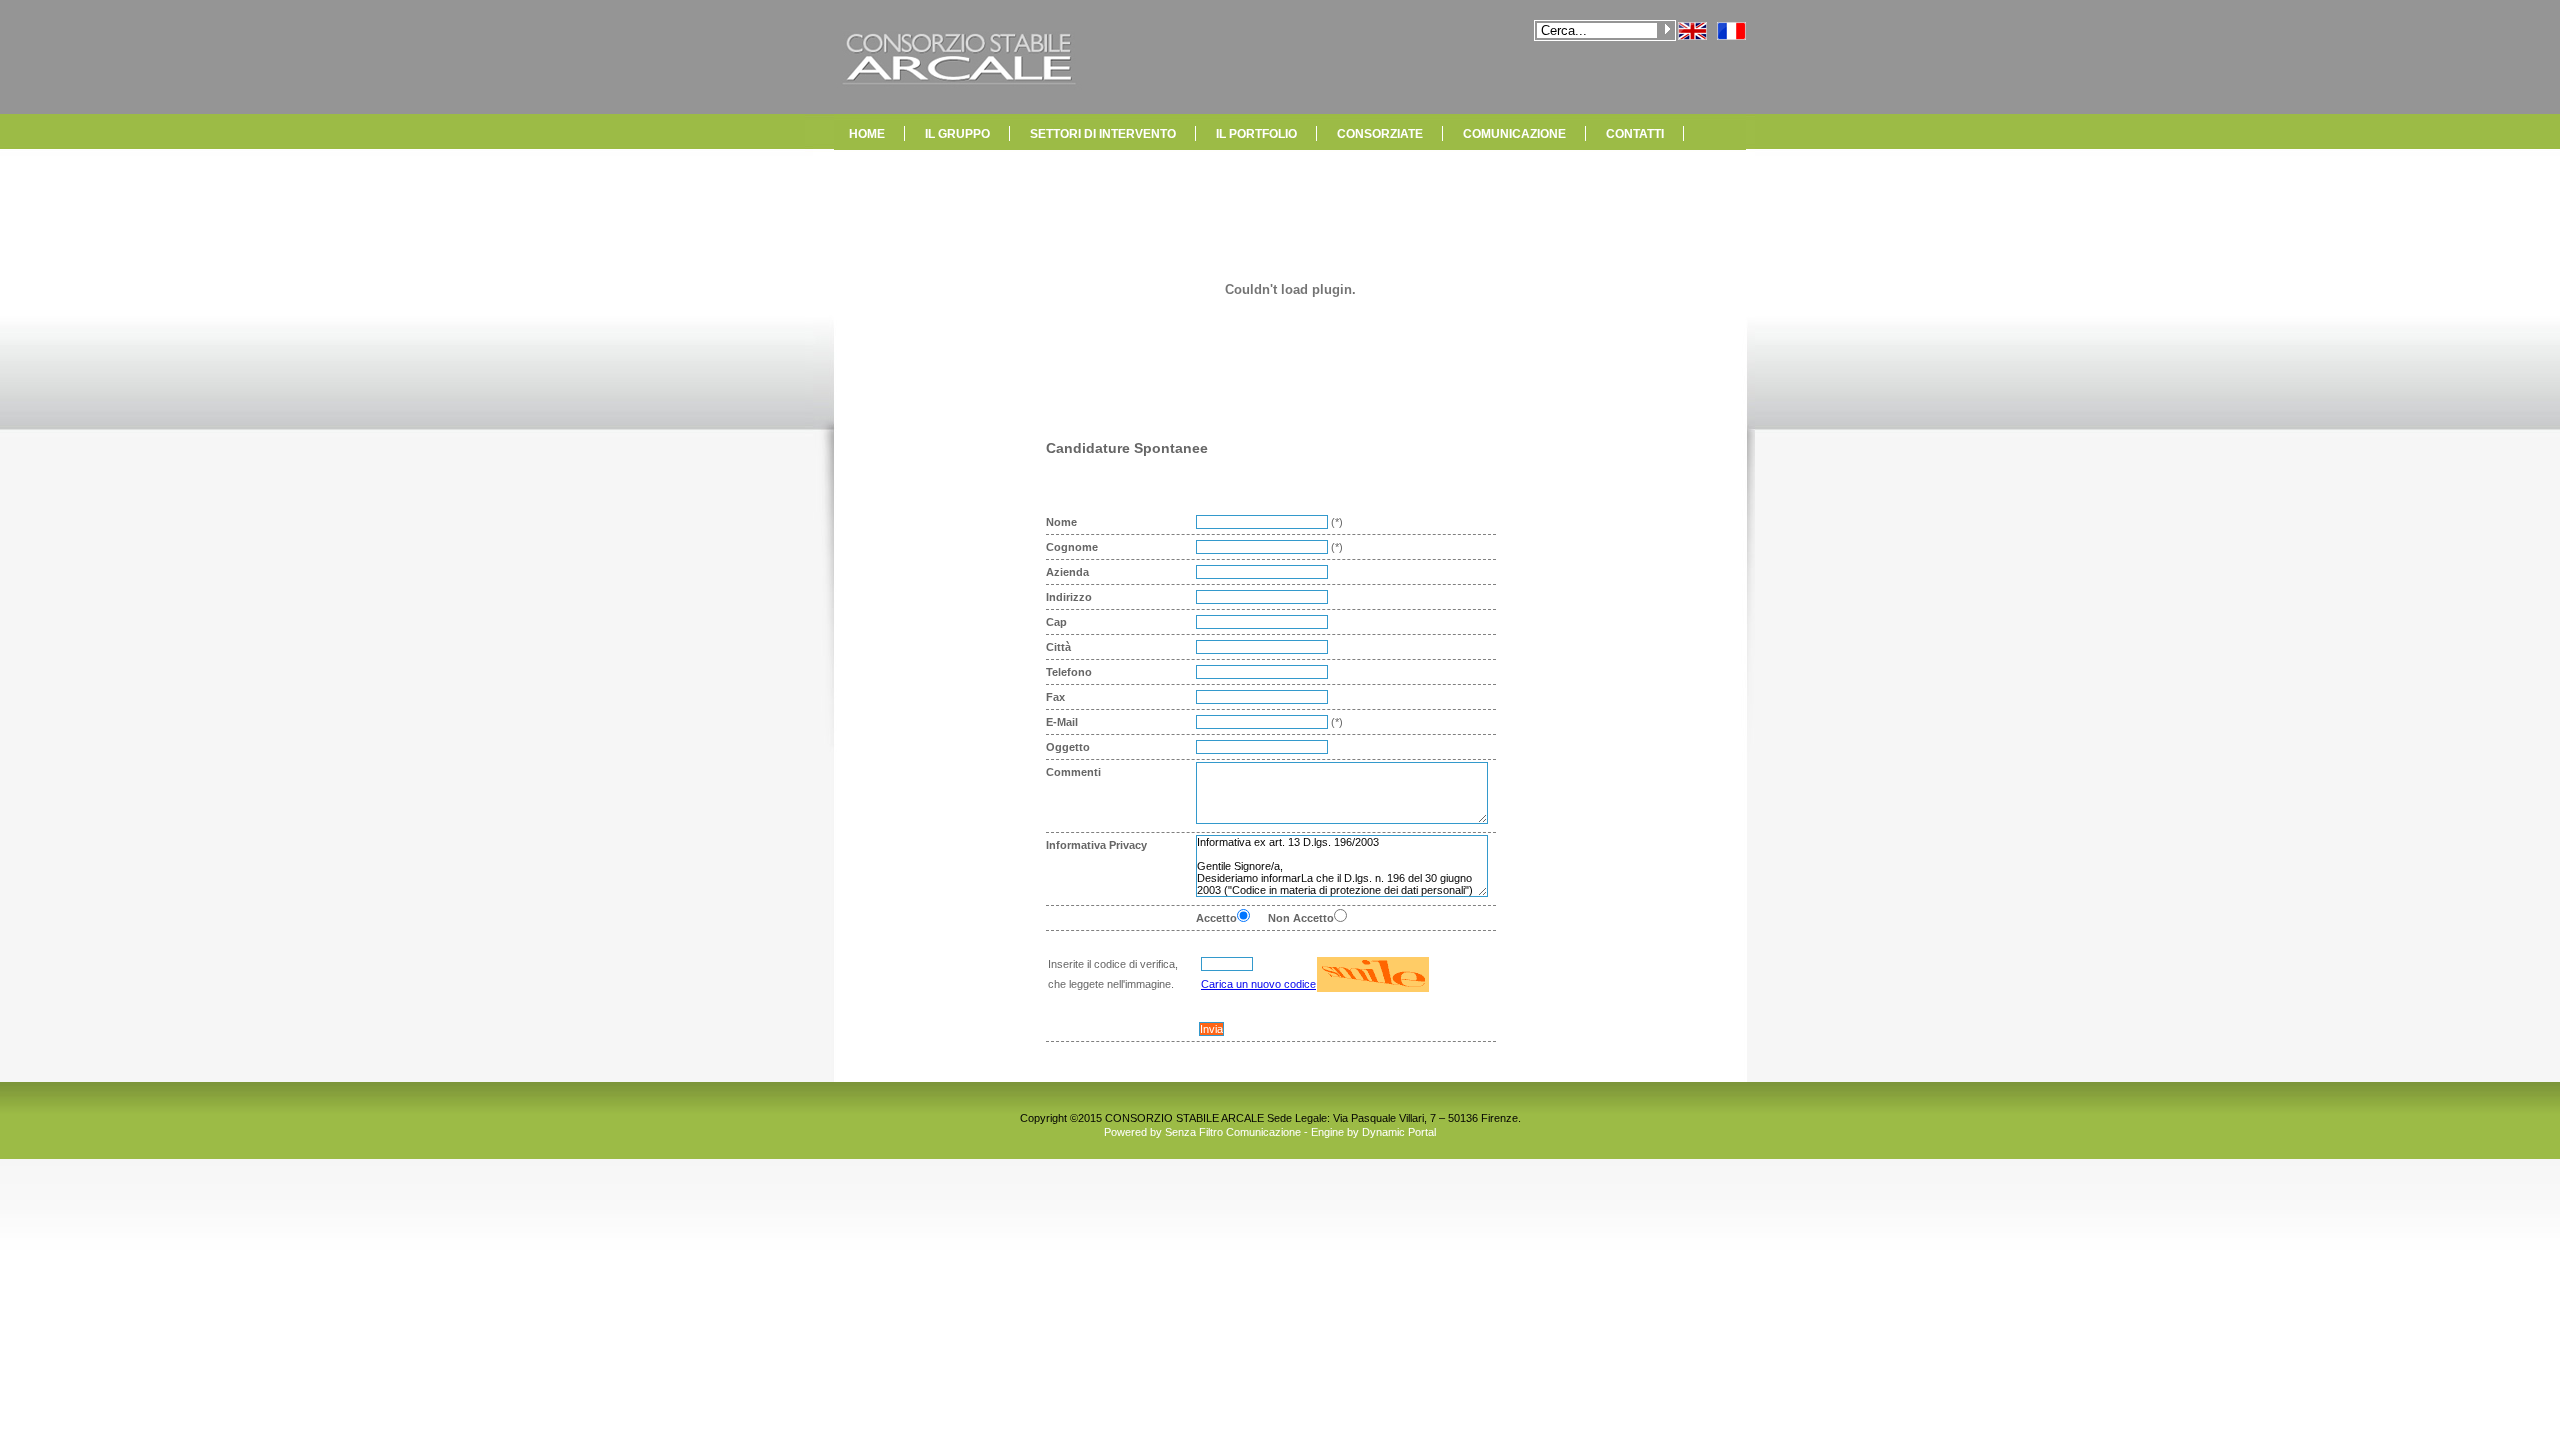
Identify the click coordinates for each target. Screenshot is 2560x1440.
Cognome (1072, 547)
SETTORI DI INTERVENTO (1103, 134)
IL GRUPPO (957, 134)
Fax (1055, 697)
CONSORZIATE (1380, 134)
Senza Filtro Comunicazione (1233, 1132)
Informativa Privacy (1096, 845)
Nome (1061, 522)
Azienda (1067, 572)
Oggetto (1068, 747)
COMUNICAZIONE (1514, 134)
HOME (867, 134)
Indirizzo (1069, 597)
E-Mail (1062, 722)
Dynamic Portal (1399, 1132)
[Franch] (1731, 36)
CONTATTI (1635, 134)
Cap (1056, 622)
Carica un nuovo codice (1258, 984)
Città (1058, 647)
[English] (1692, 36)
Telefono (1069, 672)
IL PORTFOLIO (1256, 134)
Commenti (1073, 772)
